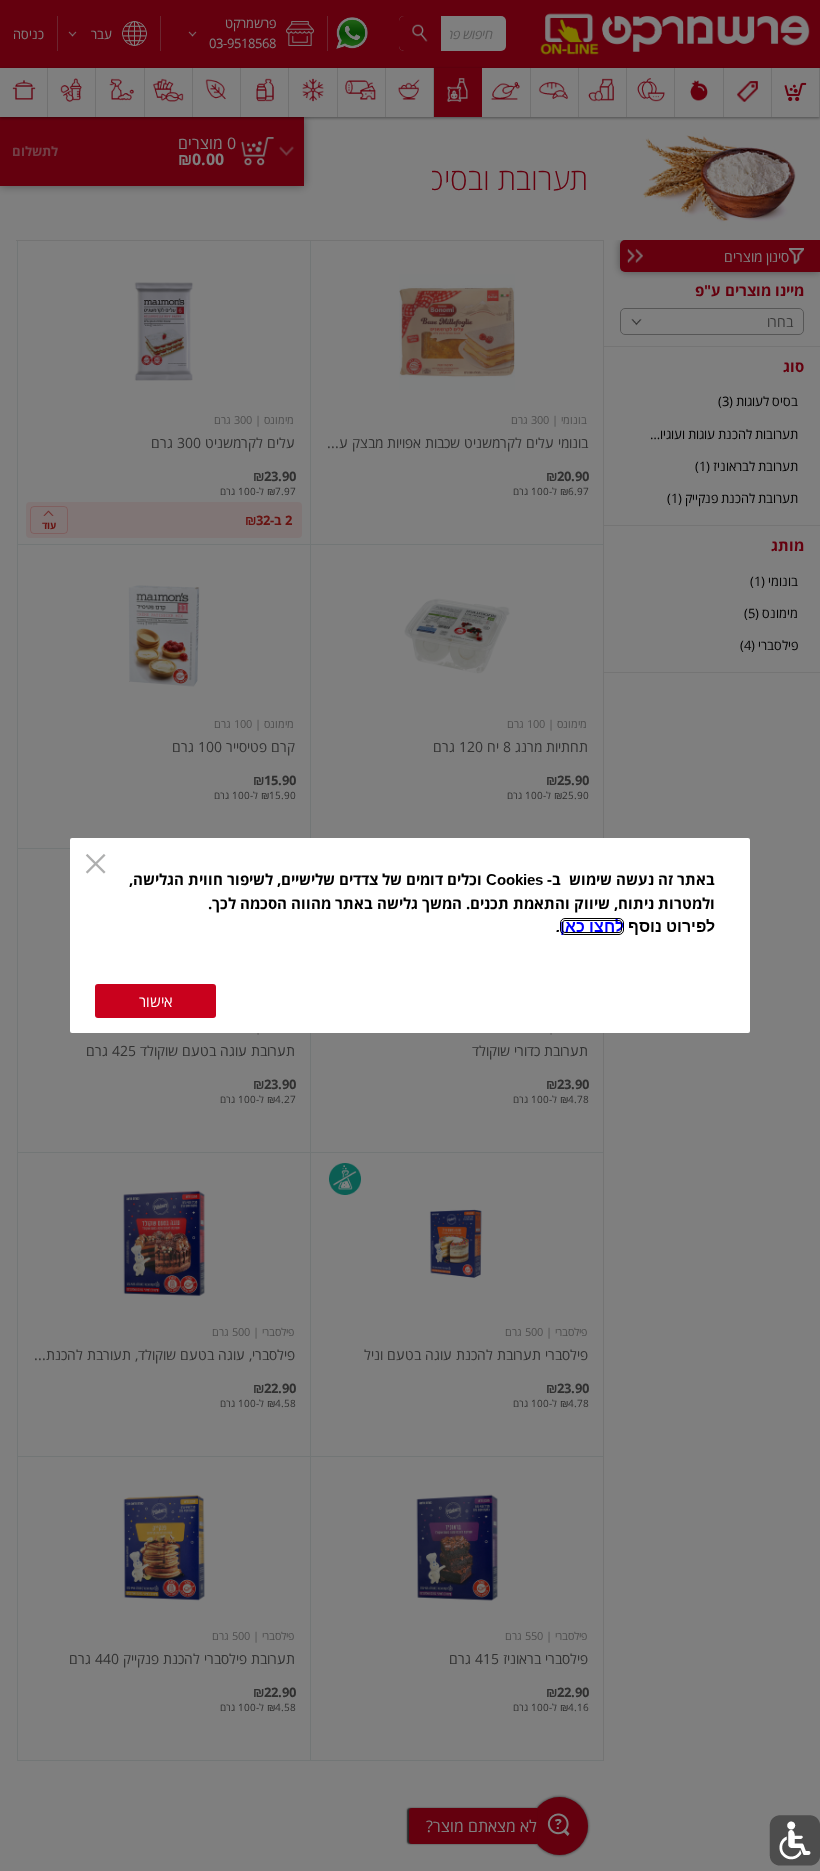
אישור (155, 1001)
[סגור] (95, 865)
